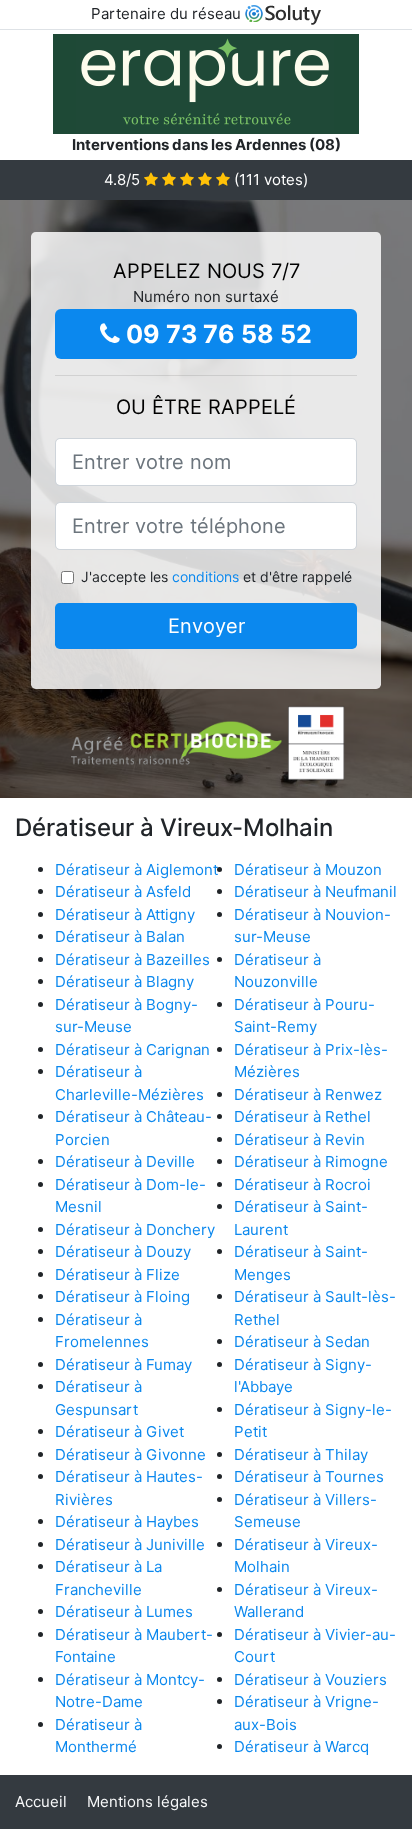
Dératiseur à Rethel (302, 1116)
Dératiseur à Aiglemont (136, 869)
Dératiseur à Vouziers (310, 1679)
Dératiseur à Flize (117, 1274)
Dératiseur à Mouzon (308, 869)
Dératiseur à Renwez (308, 1094)
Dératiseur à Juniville (130, 1544)
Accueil (41, 1801)
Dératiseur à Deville (125, 1161)
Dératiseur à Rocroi (302, 1184)
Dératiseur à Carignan (132, 1049)
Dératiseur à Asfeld (123, 891)
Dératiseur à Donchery (135, 1229)
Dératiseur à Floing (122, 1296)
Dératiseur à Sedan (302, 1341)
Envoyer (206, 626)
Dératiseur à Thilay (301, 1454)
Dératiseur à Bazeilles (132, 959)
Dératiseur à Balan (120, 936)
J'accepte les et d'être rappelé (216, 576)
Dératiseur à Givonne (130, 1454)
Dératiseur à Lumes (124, 1611)
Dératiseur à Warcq (301, 1746)
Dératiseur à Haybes (127, 1521)
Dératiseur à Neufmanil (315, 891)
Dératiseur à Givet (119, 1431)
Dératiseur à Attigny (125, 914)
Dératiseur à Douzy (123, 1251)
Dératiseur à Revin (299, 1139)
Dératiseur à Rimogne (311, 1161)
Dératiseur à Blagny (124, 981)
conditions (205, 576)
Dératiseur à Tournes (309, 1476)
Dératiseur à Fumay (123, 1364)
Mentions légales (147, 1801)
